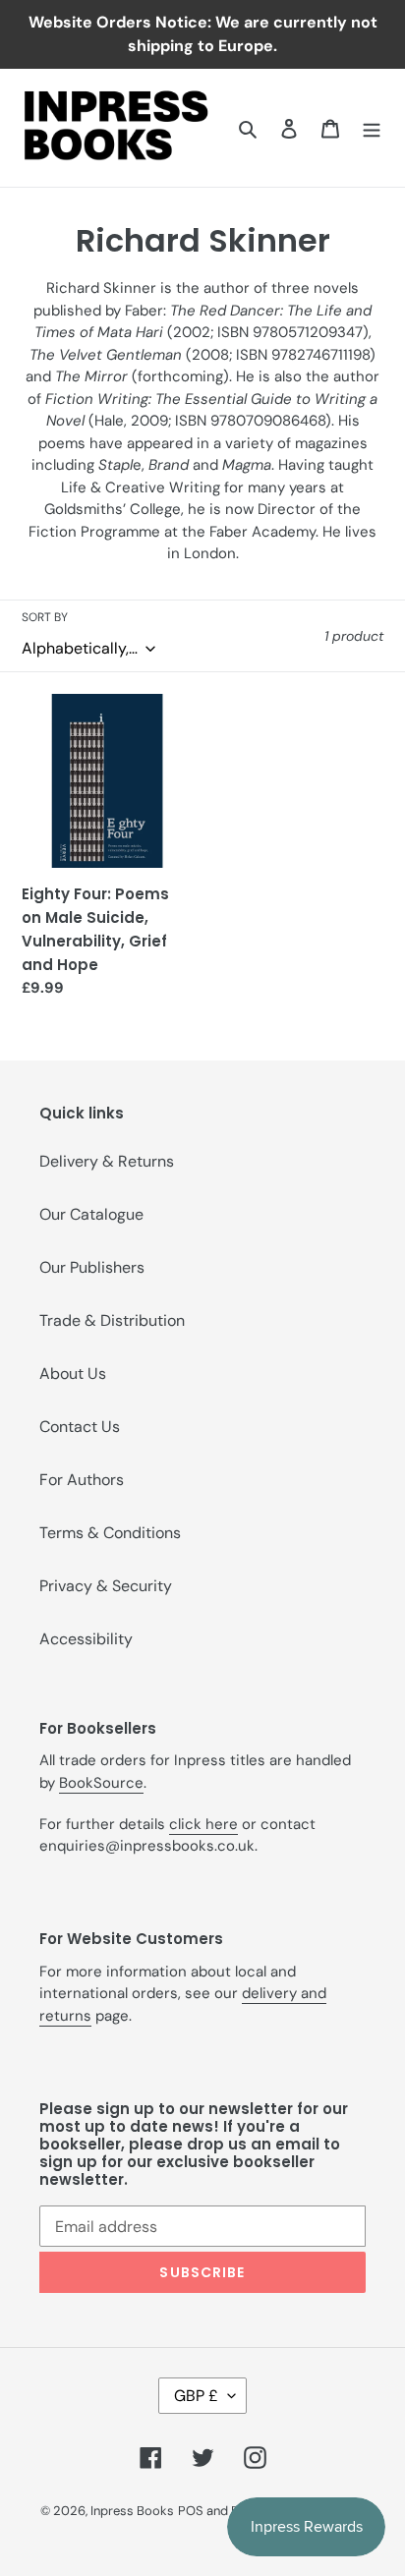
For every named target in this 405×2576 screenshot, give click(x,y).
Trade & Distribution (112, 1320)
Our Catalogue (91, 1214)
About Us (73, 1374)
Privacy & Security (106, 1586)
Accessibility (86, 1639)
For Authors (82, 1480)
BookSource (101, 1783)
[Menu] (372, 128)
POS (191, 2511)
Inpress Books (132, 2511)
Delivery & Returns (107, 1161)
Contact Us (80, 1427)
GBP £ (196, 2396)
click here (203, 1824)
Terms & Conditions (110, 1533)
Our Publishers (92, 1267)
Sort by (45, 617)
